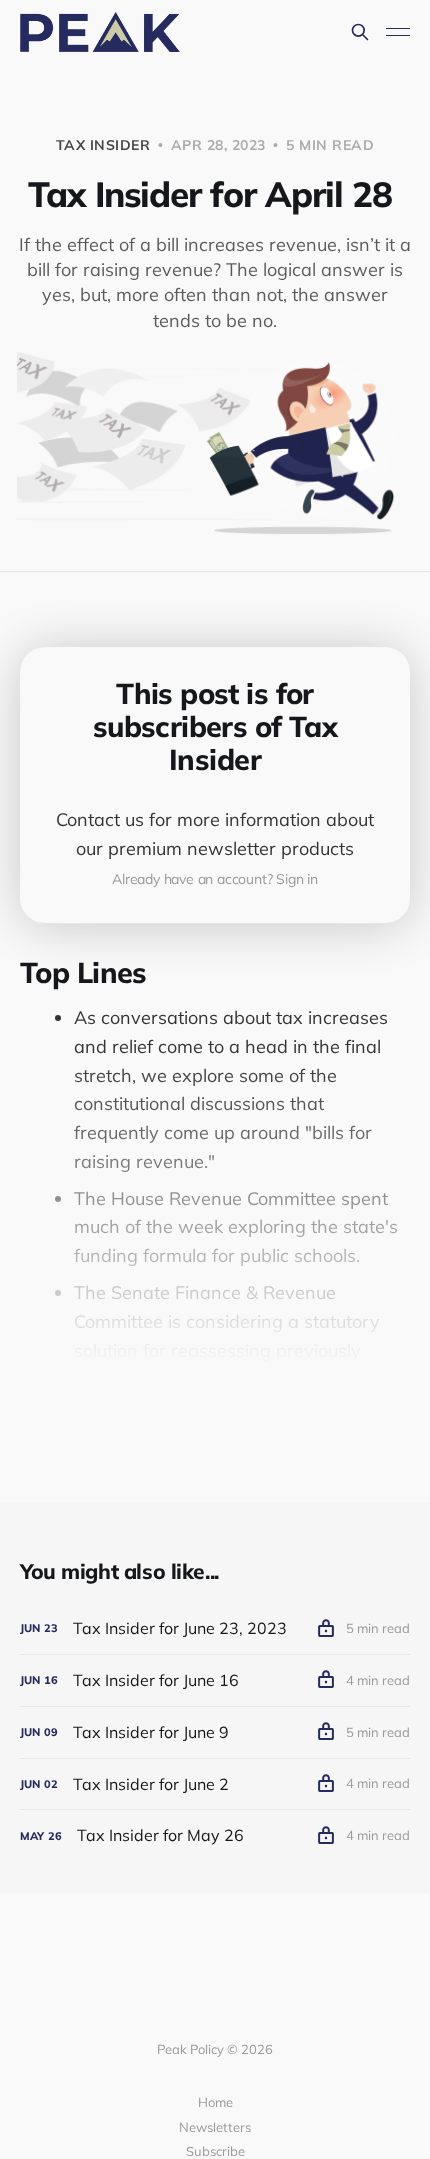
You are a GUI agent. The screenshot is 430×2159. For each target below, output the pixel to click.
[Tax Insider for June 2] (215, 1784)
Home (215, 2102)
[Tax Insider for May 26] (215, 1835)
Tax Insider (103, 145)
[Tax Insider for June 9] (215, 1732)
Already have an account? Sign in (215, 879)
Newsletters (215, 2127)
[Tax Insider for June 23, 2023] (215, 1628)
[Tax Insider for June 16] (215, 1680)
